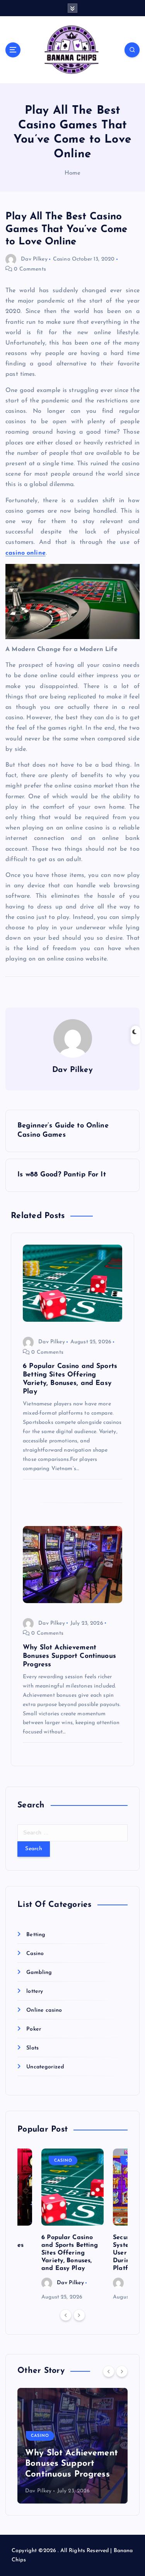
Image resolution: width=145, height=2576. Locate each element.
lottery (35, 1991)
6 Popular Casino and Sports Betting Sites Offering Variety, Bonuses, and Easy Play (70, 2253)
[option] (72, 2225)
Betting (36, 1935)
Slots (32, 2048)
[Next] (79, 2315)
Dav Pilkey (34, 259)
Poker (34, 2029)
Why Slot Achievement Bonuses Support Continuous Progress (72, 2464)
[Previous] (66, 2315)
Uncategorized (45, 2067)
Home (73, 173)
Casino (62, 259)
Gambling (39, 1973)
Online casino (44, 2010)
